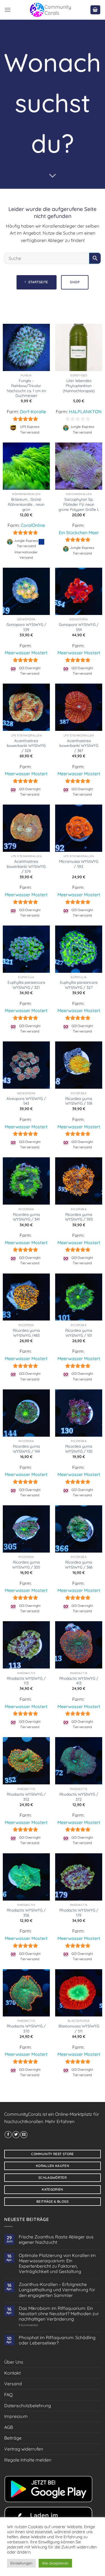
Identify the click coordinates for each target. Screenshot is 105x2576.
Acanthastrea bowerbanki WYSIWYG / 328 (26, 745)
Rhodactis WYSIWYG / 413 (79, 1681)
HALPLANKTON (85, 412)
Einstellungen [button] (21, 2563)
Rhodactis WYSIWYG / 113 (26, 1681)
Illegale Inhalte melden (28, 2460)
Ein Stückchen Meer (79, 533)
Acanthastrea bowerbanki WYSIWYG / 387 (79, 745)
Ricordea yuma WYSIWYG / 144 (26, 1449)
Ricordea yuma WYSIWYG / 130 (79, 1449)
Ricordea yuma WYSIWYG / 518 (79, 1101)
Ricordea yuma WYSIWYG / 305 (26, 1565)
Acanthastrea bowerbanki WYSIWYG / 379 (26, 866)
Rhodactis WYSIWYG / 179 (79, 1913)
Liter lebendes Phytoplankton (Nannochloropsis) (79, 385)
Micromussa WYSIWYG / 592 (79, 864)
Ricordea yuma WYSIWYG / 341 (26, 1217)
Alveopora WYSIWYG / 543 (26, 1101)
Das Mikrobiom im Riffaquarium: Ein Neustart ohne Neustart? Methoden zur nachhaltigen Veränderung (59, 2314)
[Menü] (8, 10)
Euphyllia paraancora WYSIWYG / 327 (79, 985)
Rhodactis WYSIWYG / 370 (26, 2028)
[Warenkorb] (95, 10)
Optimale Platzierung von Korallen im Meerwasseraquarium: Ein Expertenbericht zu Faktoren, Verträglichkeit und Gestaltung (57, 2264)
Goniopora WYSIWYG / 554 (79, 627)
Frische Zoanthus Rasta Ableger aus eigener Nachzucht (56, 2240)
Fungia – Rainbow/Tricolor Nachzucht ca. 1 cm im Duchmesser (26, 388)
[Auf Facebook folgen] (8, 2135)
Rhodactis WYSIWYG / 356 (26, 1913)
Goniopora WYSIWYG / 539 (26, 627)
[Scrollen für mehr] (53, 176)
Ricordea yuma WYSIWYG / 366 (79, 1565)
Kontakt (12, 2373)
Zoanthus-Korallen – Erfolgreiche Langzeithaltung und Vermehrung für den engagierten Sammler (57, 2290)
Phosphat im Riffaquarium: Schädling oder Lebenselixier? (57, 2340)
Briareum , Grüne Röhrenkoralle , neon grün (26, 504)
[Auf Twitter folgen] (16, 2135)
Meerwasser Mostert (26, 653)
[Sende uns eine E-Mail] (24, 2135)
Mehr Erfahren (60, 2121)
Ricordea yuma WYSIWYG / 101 (79, 1333)
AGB (9, 2427)
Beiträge (13, 2438)
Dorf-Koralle (33, 412)
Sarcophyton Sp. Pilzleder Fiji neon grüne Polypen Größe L (79, 504)
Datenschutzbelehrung (28, 2406)
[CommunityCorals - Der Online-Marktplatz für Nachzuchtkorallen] (50, 10)
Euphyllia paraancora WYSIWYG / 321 (26, 985)
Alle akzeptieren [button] (55, 2563)
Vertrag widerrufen (24, 2449)
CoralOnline (33, 525)
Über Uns (14, 2362)
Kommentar (28, 2325)
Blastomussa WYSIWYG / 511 (79, 2028)
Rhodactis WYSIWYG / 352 (26, 1797)
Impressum (16, 2416)
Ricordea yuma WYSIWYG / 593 (79, 1217)
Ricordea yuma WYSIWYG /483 (26, 1333)
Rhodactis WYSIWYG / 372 (79, 1797)
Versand (13, 2384)
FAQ (8, 2395)
